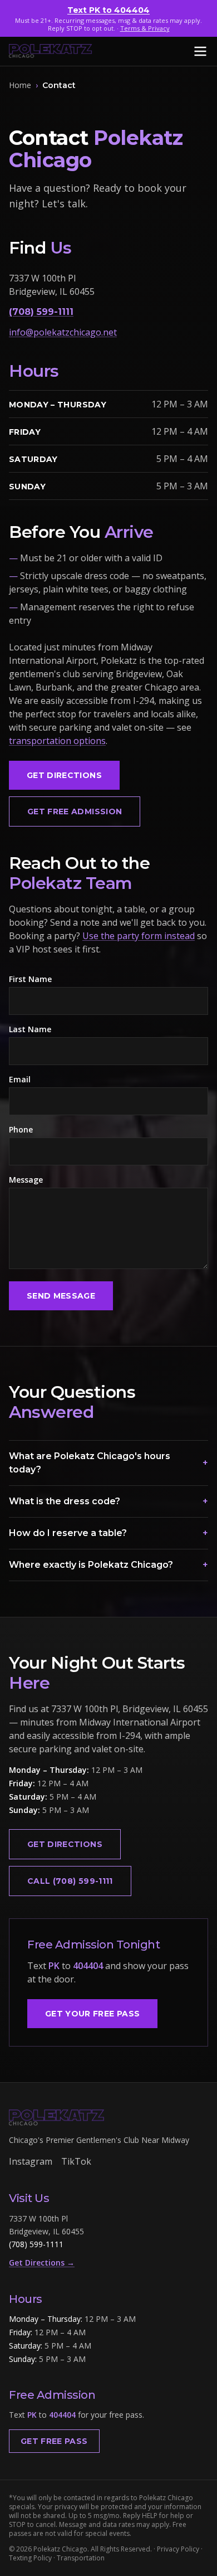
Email (20, 1079)
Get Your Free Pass (92, 2014)
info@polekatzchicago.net (63, 332)
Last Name (30, 1029)
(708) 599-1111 (41, 312)
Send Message (61, 1296)
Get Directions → (42, 2262)
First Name (30, 979)
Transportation (81, 2558)
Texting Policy (30, 2558)
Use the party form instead (139, 936)
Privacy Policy (178, 2549)
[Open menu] (200, 51)
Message (26, 1180)
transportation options (57, 741)
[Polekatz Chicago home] (51, 51)
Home (20, 85)
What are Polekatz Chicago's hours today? (108, 1463)
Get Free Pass (54, 2441)
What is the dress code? (108, 1501)
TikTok (76, 2161)
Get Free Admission (75, 811)
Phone (21, 1129)
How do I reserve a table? (108, 1533)
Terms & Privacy (145, 28)
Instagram (31, 2161)
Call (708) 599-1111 (70, 1881)
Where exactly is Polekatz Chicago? (108, 1565)
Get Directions (64, 775)
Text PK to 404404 (108, 10)
